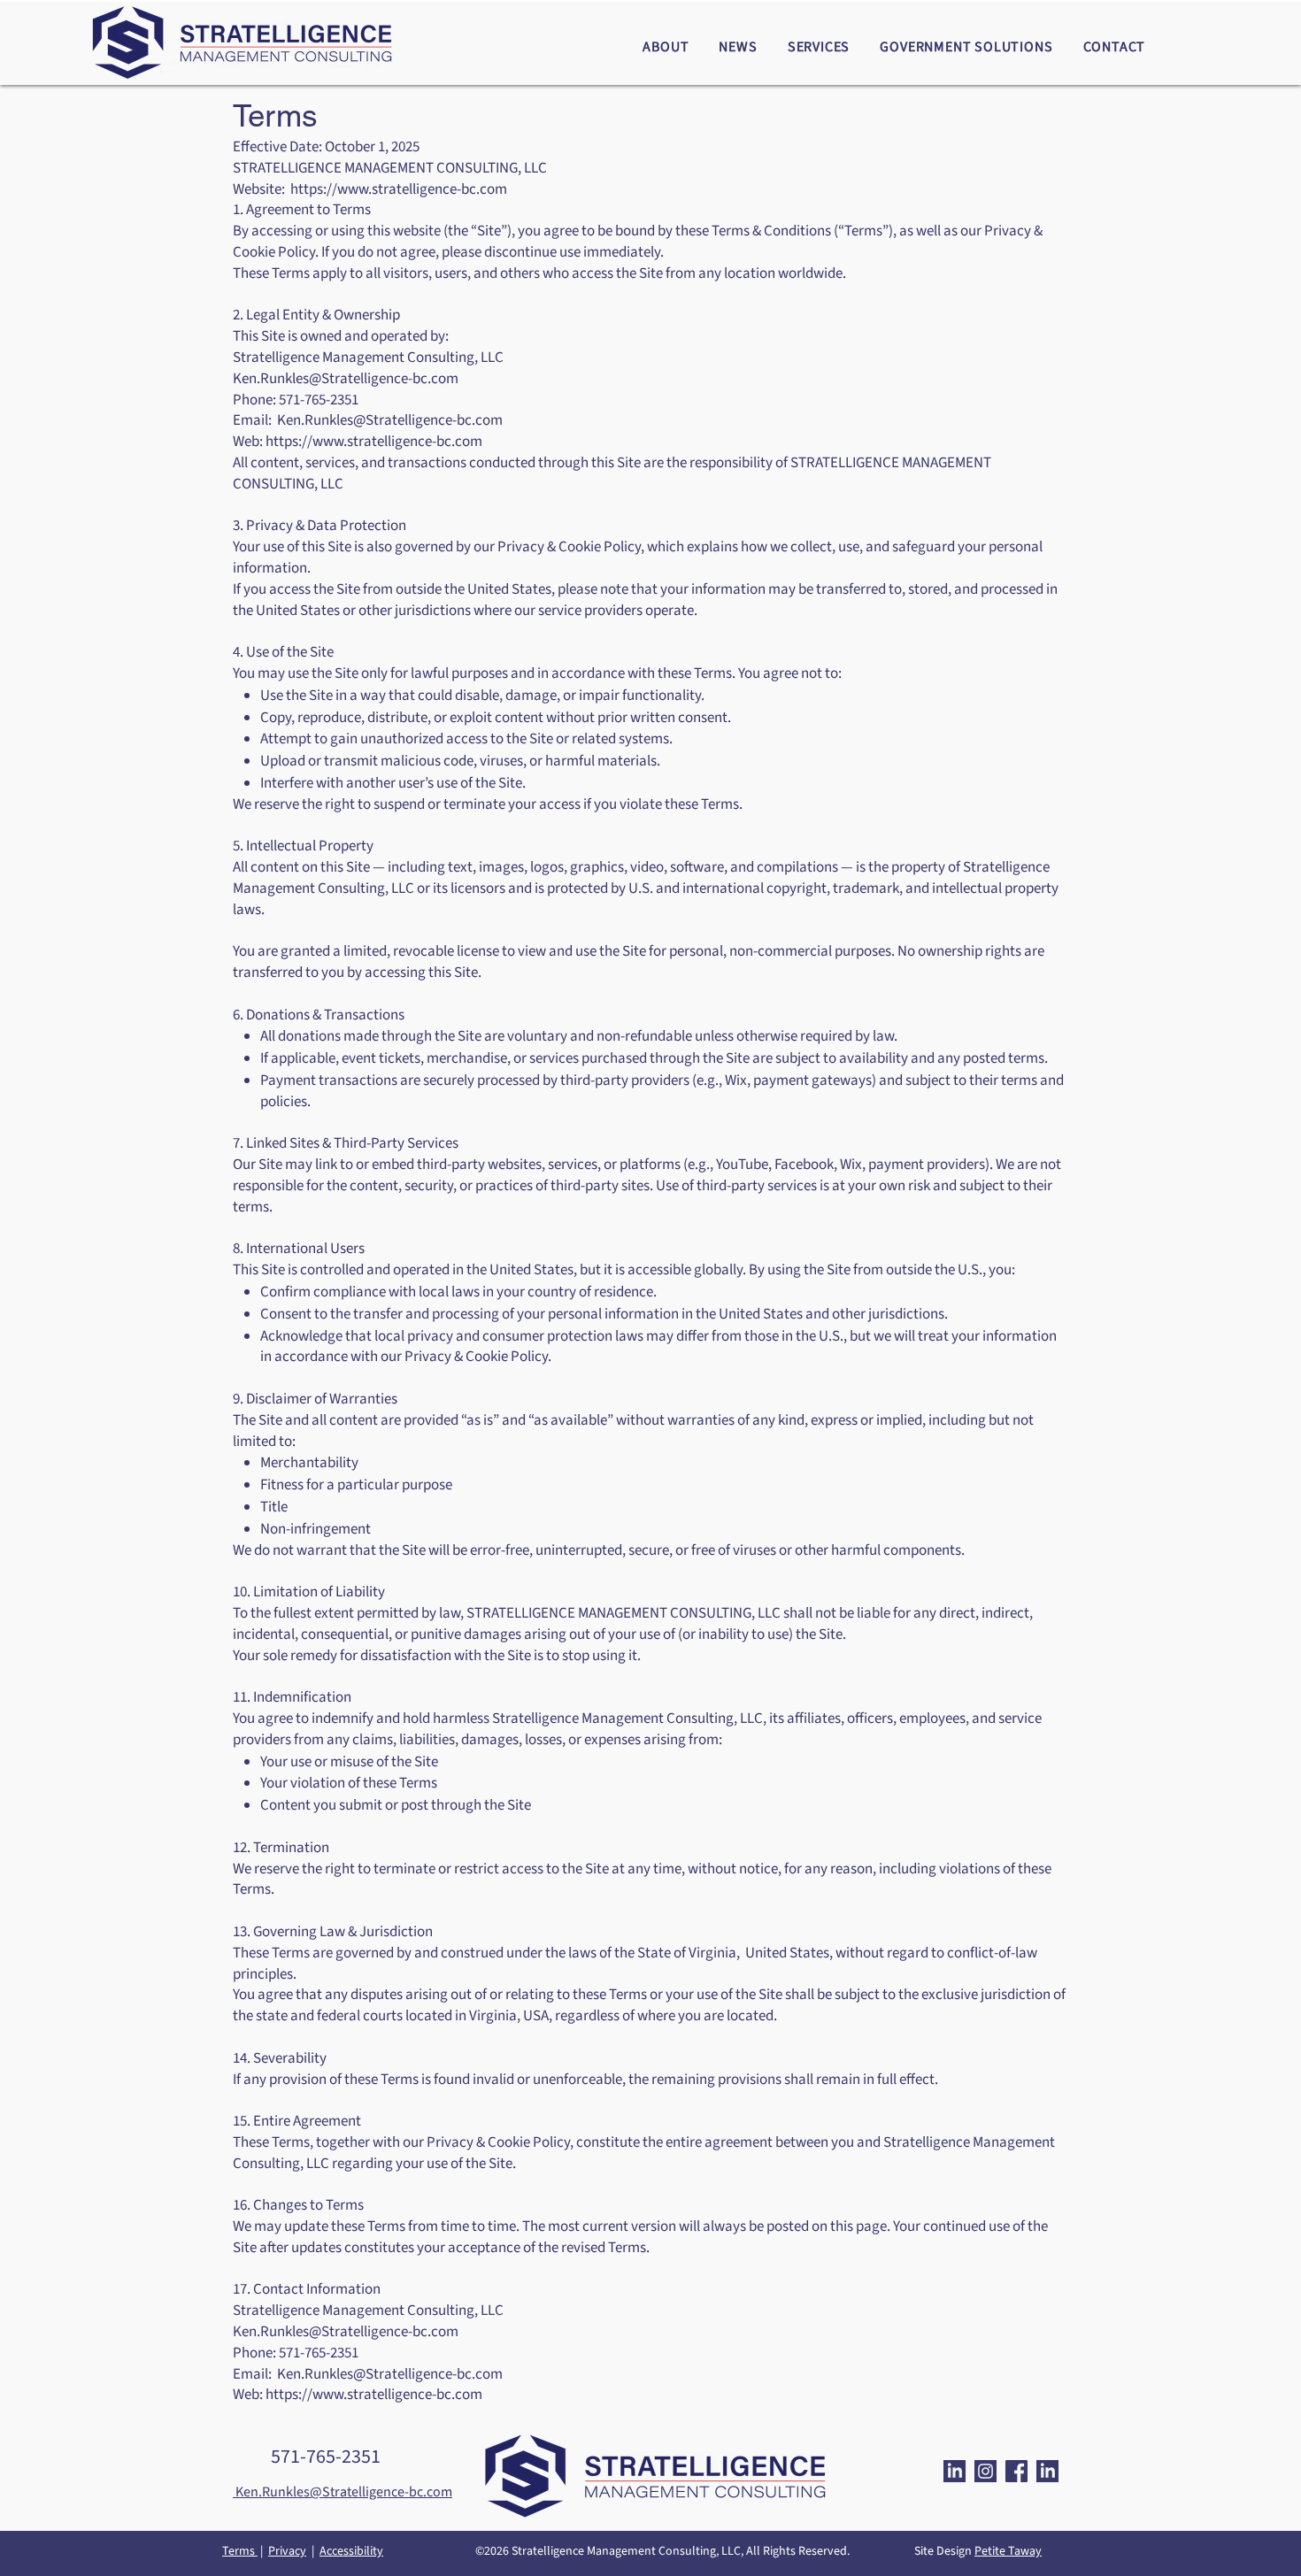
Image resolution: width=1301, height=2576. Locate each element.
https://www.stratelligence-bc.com (374, 442)
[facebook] (1016, 2471)
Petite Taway (1008, 2551)
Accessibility (351, 2551)
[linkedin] (955, 2471)
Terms (240, 2551)
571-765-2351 (326, 2457)
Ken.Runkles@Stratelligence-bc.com (346, 379)
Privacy (287, 2551)
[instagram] (985, 2471)
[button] (666, 47)
